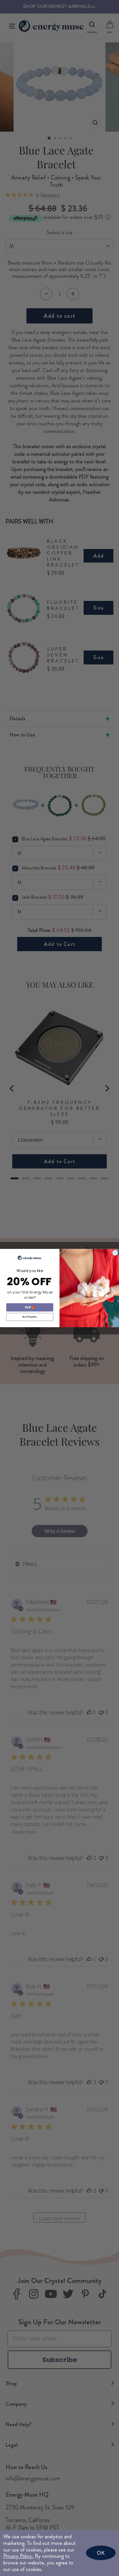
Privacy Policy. (18, 2556)
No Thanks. (30, 1317)
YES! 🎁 (30, 1307)
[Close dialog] (115, 1253)
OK (101, 2553)
